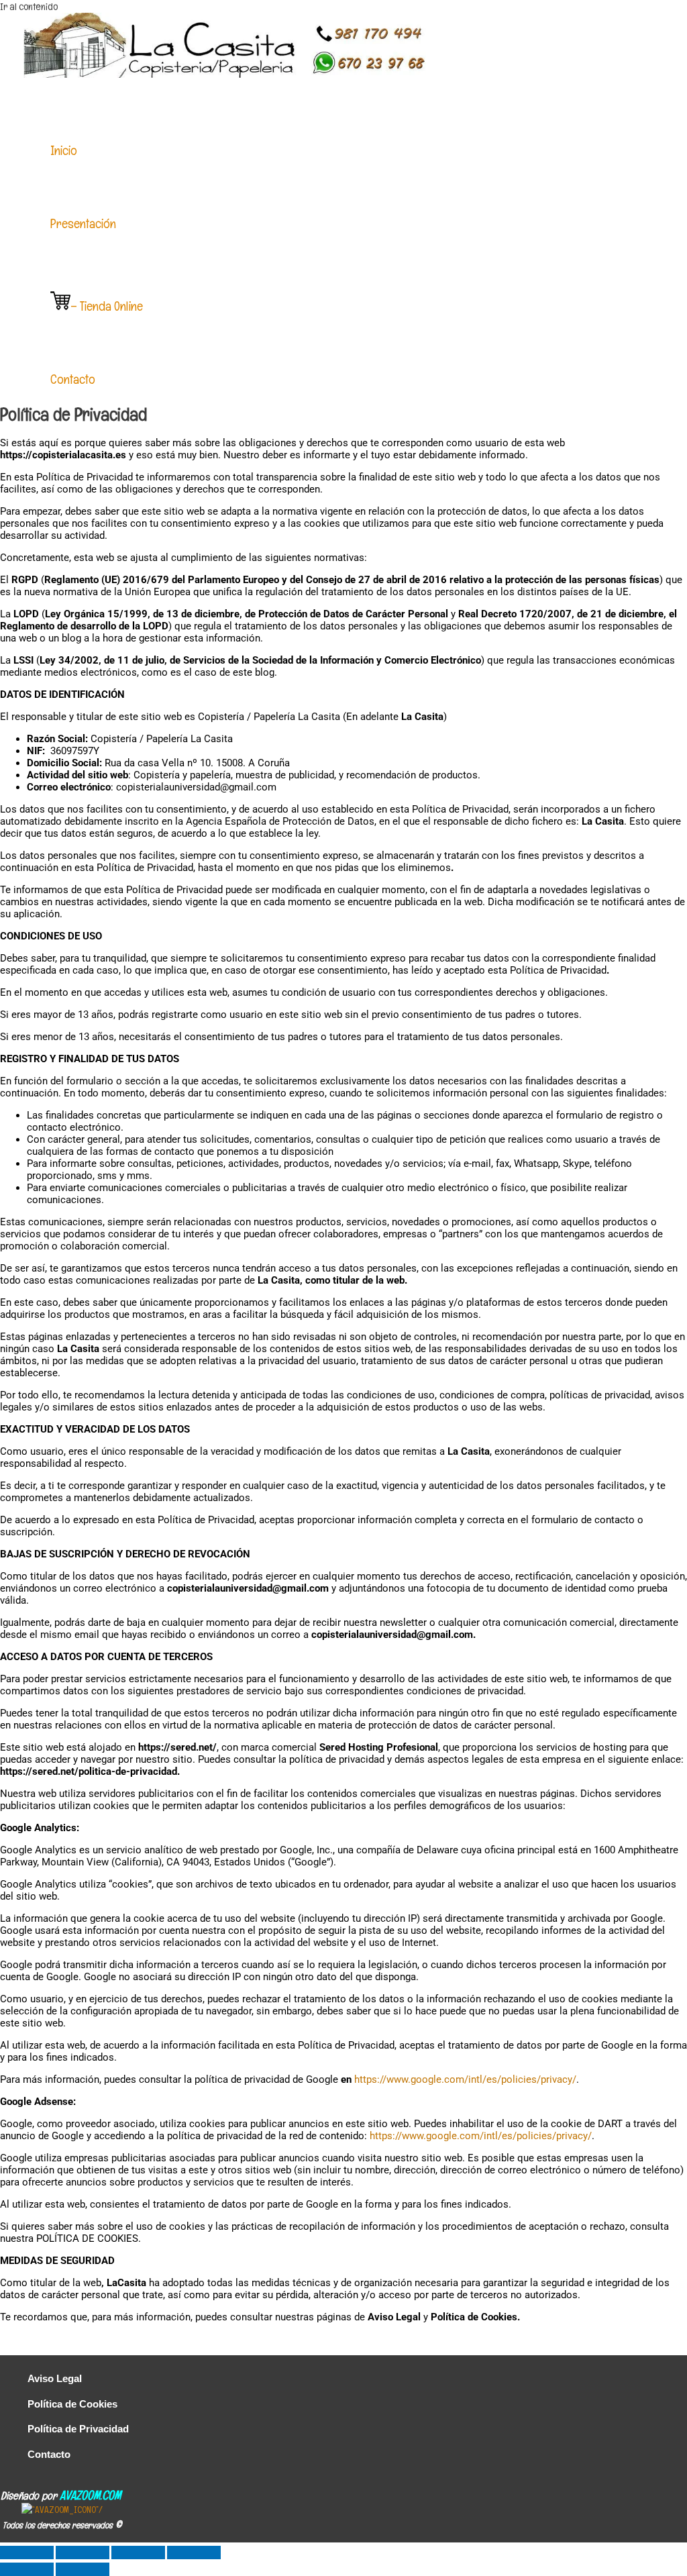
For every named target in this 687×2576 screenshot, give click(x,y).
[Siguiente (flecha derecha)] (83, 2569)
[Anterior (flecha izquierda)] (27, 2569)
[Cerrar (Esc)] (194, 2553)
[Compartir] (138, 2553)
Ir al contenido (29, 6)
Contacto (49, 2454)
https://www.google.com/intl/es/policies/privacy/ (465, 2079)
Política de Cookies (72, 2404)
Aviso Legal (55, 2378)
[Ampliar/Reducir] (27, 2553)
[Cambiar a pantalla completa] (83, 2553)
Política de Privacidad (78, 2429)
